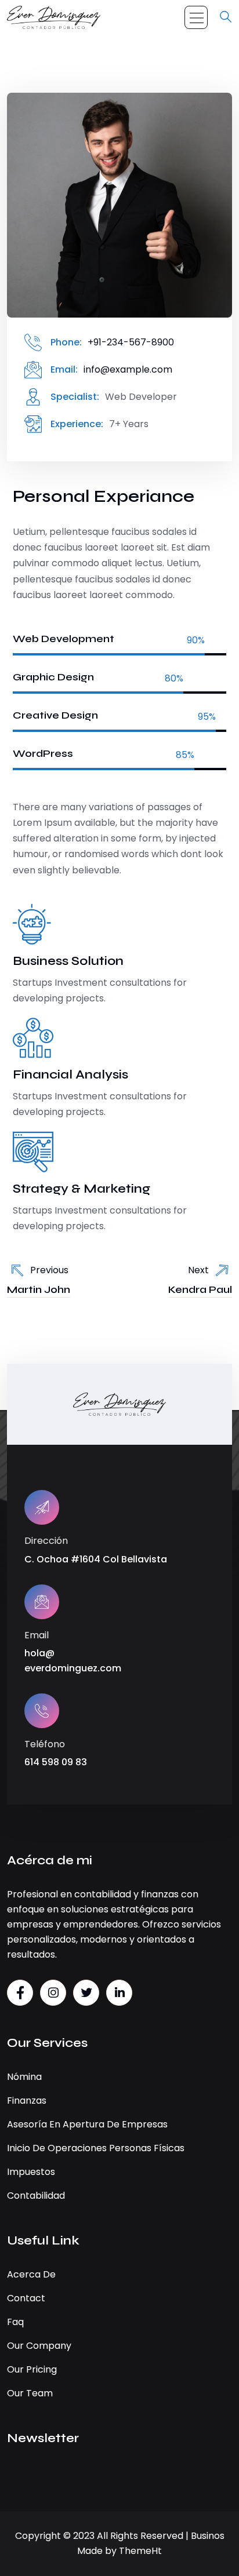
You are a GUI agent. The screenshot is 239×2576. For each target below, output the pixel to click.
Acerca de (31, 2274)
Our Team (30, 2393)
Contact (26, 2298)
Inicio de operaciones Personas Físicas (96, 2148)
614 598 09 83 (56, 1762)
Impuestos (31, 2172)
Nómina (24, 2077)
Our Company (39, 2346)
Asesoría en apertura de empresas (87, 2124)
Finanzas (27, 2100)
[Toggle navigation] (196, 17)
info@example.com (128, 369)
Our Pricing (32, 2369)
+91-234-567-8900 (131, 342)
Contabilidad (36, 2196)
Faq (15, 2322)
